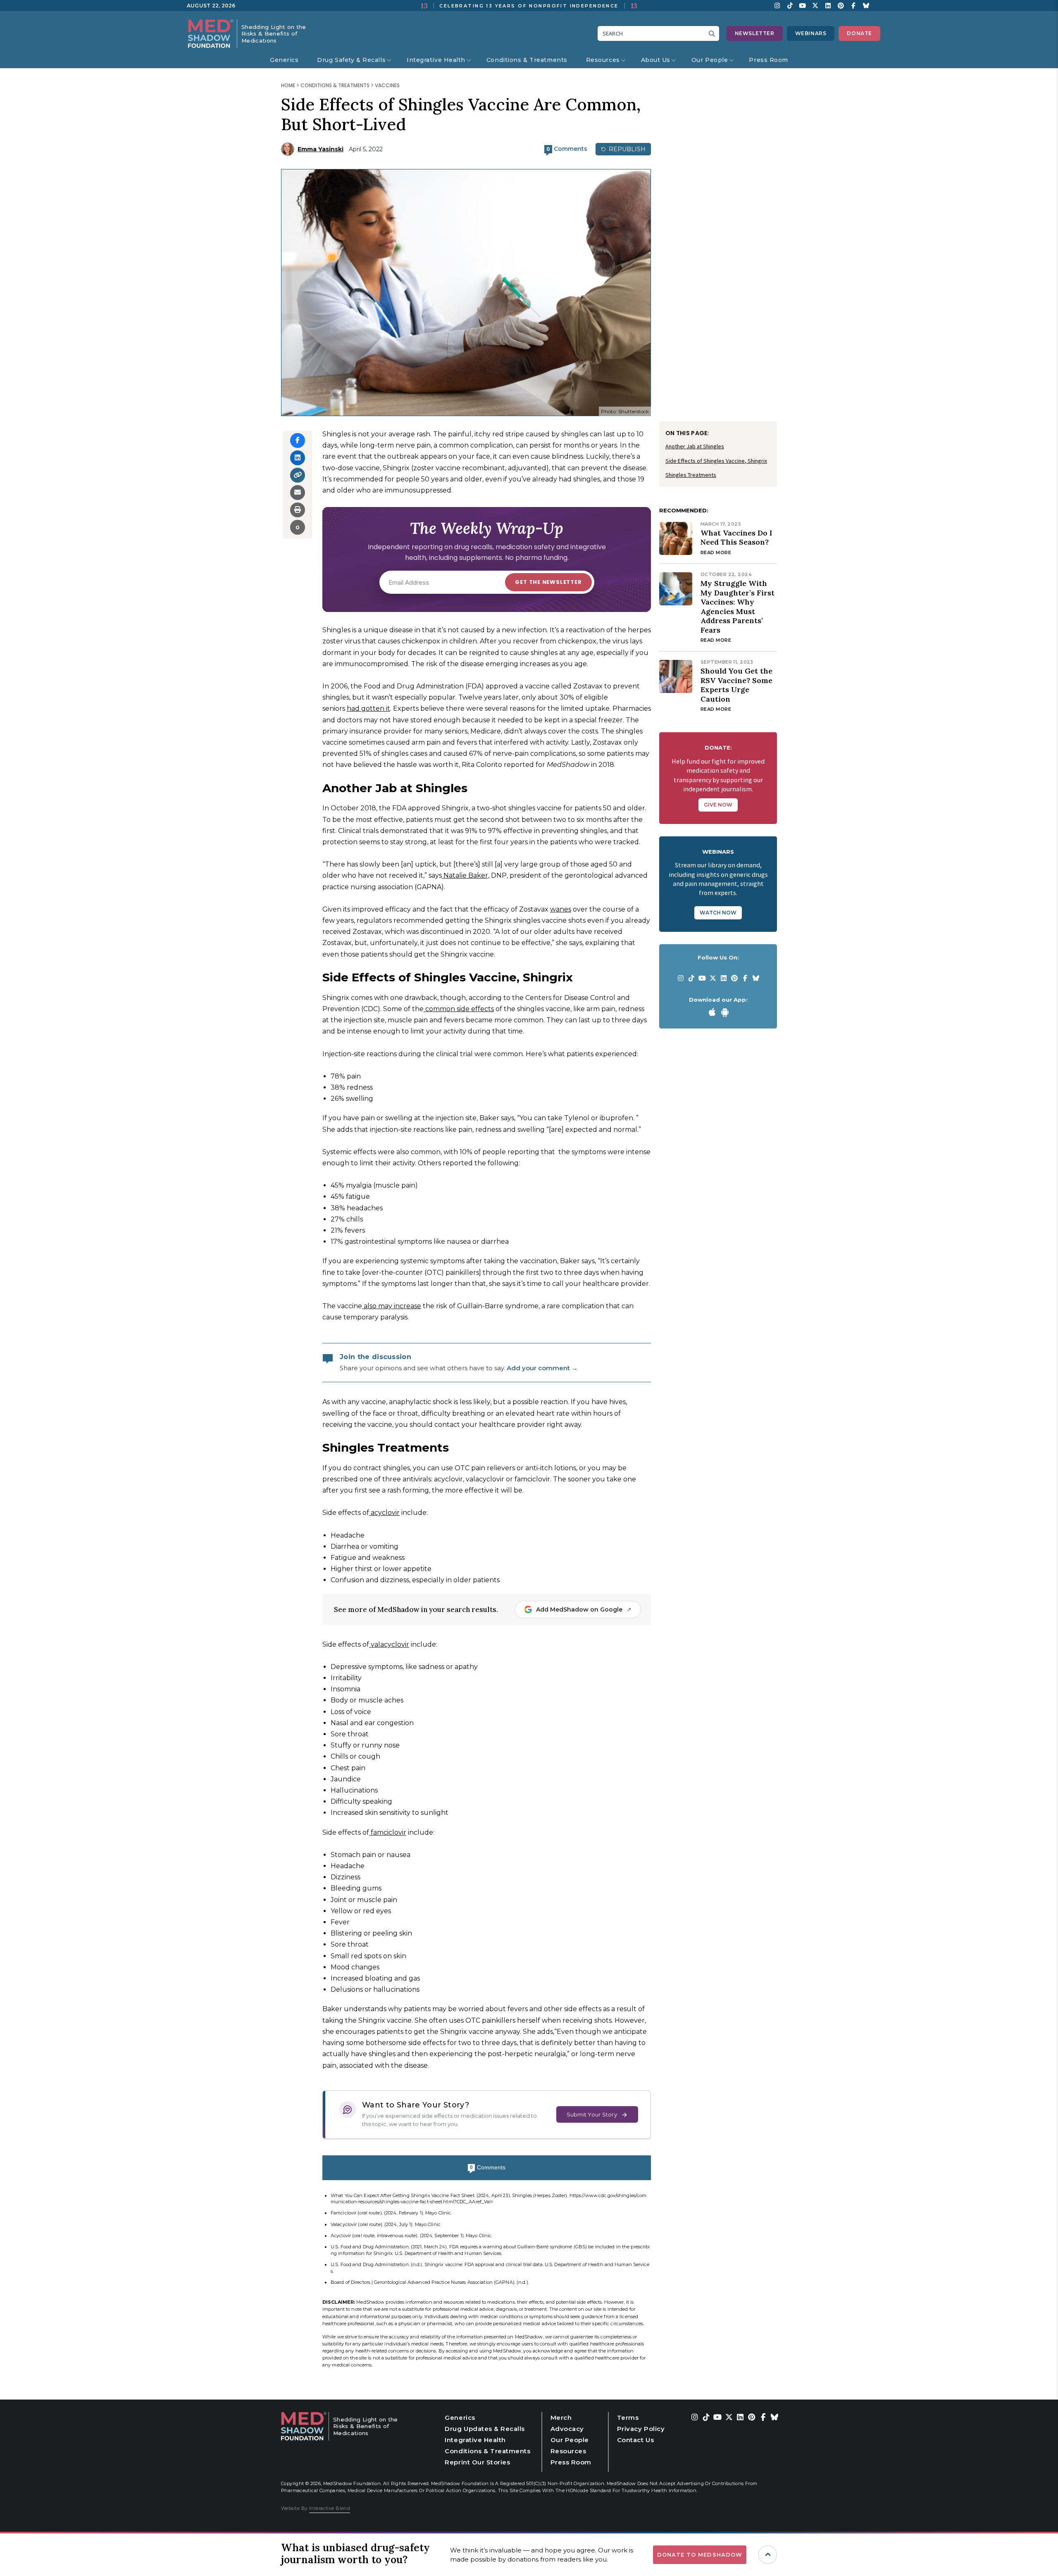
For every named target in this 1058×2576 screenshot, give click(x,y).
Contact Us (635, 2440)
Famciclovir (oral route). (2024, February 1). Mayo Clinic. (391, 2213)
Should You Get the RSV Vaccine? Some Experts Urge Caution (736, 685)
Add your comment (542, 1368)
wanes (561, 909)
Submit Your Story (592, 2114)
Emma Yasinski (320, 149)
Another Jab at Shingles (695, 446)
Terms (628, 2418)
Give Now (718, 805)
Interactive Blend (330, 2508)
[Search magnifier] (714, 33)
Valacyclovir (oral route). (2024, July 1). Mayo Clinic (386, 2224)
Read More (716, 552)
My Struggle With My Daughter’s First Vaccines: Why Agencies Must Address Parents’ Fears (738, 607)
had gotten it (368, 708)
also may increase (392, 1306)
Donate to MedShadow (700, 2555)
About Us (656, 60)
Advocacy (567, 2429)
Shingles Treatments (691, 475)
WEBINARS (811, 33)
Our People (710, 60)
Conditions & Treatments (527, 60)
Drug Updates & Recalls (485, 2429)
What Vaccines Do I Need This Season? (736, 538)
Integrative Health (436, 60)
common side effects (459, 1009)
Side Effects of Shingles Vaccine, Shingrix (716, 461)
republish (626, 149)
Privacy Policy (641, 2429)
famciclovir (388, 1832)
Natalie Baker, (466, 875)
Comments (488, 2167)
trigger (768, 2555)
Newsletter (755, 33)
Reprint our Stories (477, 2462)
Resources (603, 60)
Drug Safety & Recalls (351, 60)
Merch (561, 2418)
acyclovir (384, 1513)
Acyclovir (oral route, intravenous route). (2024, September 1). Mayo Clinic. (411, 2236)
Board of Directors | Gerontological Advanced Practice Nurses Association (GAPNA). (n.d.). (430, 2282)
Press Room (768, 60)
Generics (284, 60)
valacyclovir (389, 1644)
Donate (859, 33)
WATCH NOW (718, 913)
